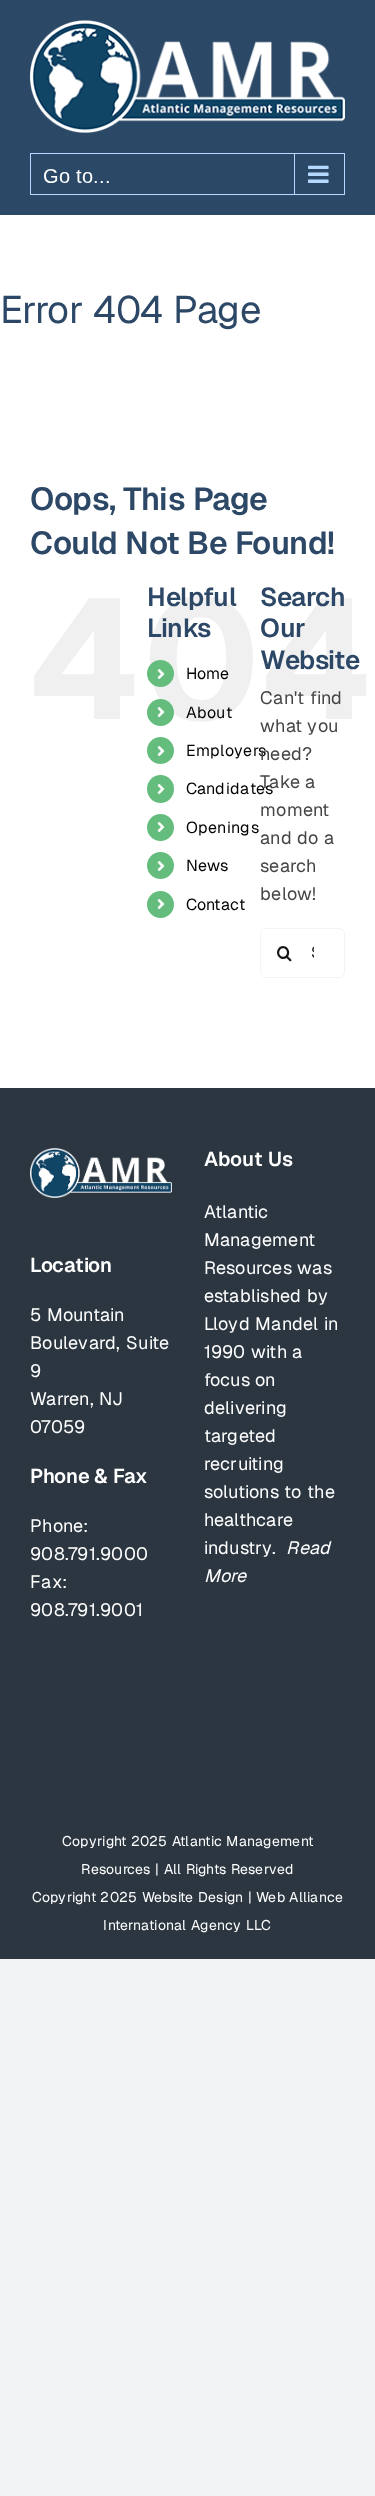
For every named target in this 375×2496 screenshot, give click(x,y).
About (209, 712)
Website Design (193, 1897)
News (207, 865)
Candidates (230, 788)
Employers (226, 750)
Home (208, 673)
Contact (216, 904)
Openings (222, 827)
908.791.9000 (89, 1553)
